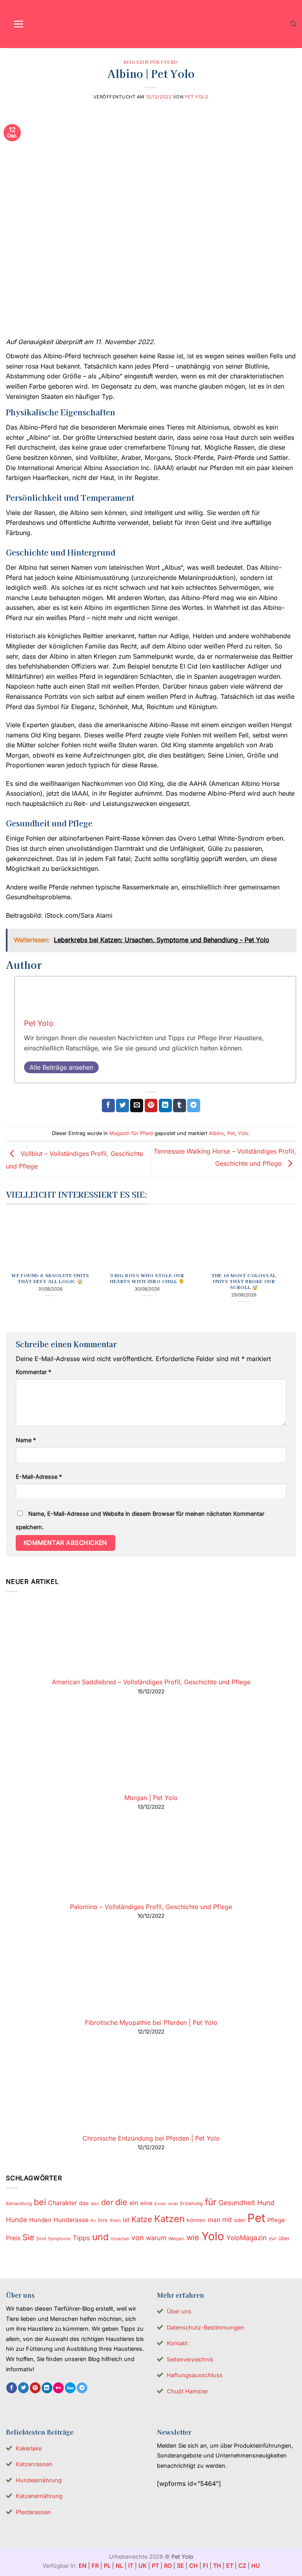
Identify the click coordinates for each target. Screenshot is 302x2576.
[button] (19, 24)
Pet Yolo (197, 97)
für (211, 2202)
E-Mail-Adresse (39, 1477)
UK (143, 2566)
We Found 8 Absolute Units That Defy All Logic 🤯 (50, 1278)
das (84, 2203)
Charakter (63, 2203)
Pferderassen (33, 2512)
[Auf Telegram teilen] (194, 1106)
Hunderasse (71, 2220)
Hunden (40, 2220)
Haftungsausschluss (195, 2375)
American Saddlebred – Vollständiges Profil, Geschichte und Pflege (151, 1682)
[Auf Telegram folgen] (82, 2388)
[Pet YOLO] (151, 24)
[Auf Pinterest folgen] (35, 2388)
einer (173, 2204)
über (284, 2238)
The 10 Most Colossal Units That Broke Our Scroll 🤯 (244, 1281)
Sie (28, 2237)
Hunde (17, 2220)
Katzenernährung (39, 2496)
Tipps (81, 2238)
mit (227, 2220)
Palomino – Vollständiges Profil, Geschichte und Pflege (151, 1907)
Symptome (59, 2239)
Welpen (176, 2239)
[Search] (293, 24)
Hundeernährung (39, 2480)
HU (256, 2566)
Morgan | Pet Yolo (151, 1798)
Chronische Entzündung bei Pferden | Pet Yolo (151, 2138)
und (100, 2237)
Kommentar (33, 1372)
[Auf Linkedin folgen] (47, 2388)
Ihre (103, 2220)
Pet (231, 1133)
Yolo (243, 1133)
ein (134, 2203)
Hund (266, 2203)
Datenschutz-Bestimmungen (205, 2327)
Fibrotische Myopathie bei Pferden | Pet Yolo (151, 2022)
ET (230, 2566)
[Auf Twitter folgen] (23, 2388)
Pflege (276, 2220)
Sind (41, 2238)
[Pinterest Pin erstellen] (151, 1106)
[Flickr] (58, 2388)
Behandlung (19, 2204)
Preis (13, 2238)
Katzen (169, 2219)
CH (193, 2566)
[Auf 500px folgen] (70, 2388)
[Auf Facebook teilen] (108, 1106)
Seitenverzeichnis (190, 2359)
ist (126, 2220)
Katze (142, 2219)
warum (156, 2238)
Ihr (93, 2220)
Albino (216, 1133)
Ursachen (120, 2239)
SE (180, 2566)
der (107, 2202)
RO (168, 2566)
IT (131, 2566)
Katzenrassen (34, 2464)
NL (119, 2566)
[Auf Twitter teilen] (122, 1106)
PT (155, 2566)
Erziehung (192, 2203)
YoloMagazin (246, 2238)
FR (95, 2566)
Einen (160, 2204)
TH (217, 2566)
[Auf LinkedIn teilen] (165, 1106)
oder (240, 2220)
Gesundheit (237, 2203)
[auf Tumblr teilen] (180, 1106)
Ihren (115, 2220)
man (214, 2220)
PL (107, 2566)
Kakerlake (29, 2448)
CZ (242, 2566)
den (95, 2204)
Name (26, 1440)
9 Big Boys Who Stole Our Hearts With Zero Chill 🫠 (147, 1278)
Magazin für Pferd (151, 62)
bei (40, 2202)
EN (83, 2566)
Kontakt (177, 2343)
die (121, 2202)
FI (205, 2566)
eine (146, 2203)
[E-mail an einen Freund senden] (137, 1106)
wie (193, 2237)
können (196, 2220)
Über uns (179, 2311)
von (138, 2237)
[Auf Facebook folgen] (12, 2388)
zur (273, 2238)
